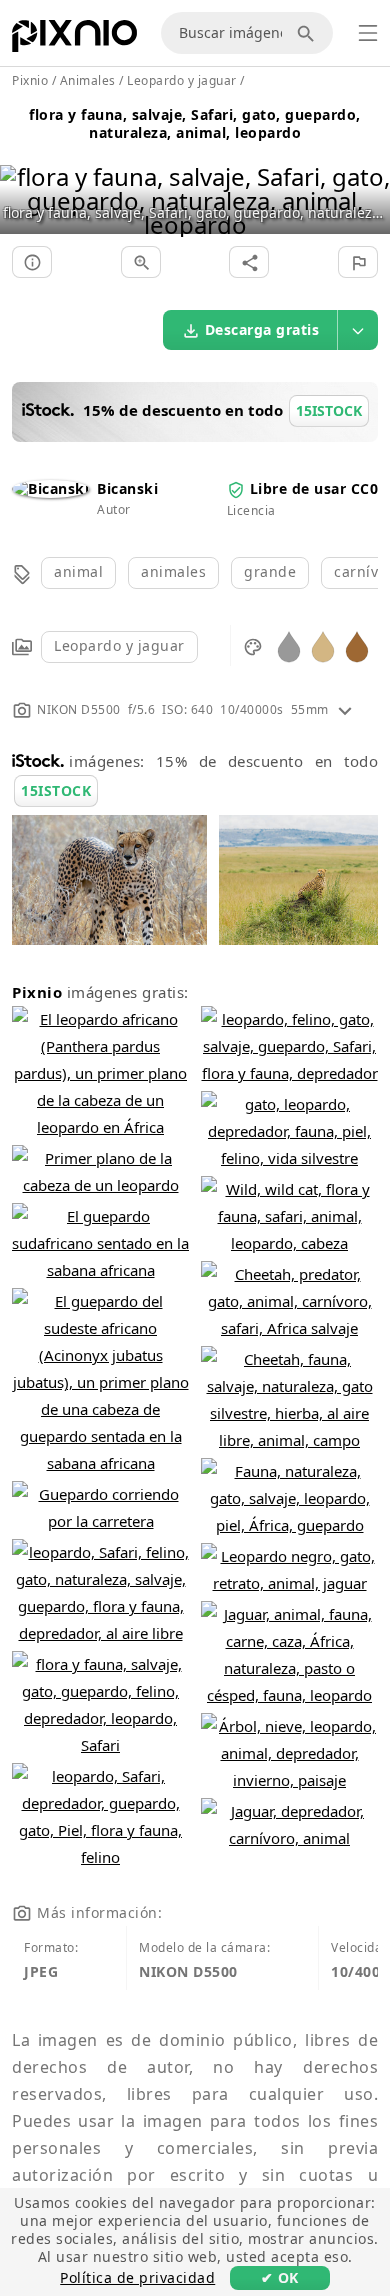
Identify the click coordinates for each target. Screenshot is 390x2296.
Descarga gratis (262, 329)
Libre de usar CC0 (314, 488)
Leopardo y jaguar (119, 645)
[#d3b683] (323, 645)
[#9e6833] (357, 645)
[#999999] (289, 645)
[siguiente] (367, 175)
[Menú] (368, 33)
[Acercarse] (141, 262)
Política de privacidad (137, 2277)
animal (78, 571)
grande (270, 571)
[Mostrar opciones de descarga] (358, 330)
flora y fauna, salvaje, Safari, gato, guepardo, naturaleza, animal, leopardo (195, 123)
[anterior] (22, 175)
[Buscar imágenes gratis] (309, 33)
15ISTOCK (56, 790)
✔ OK (280, 2277)
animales (173, 571)
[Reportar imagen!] (358, 262)
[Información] (32, 262)
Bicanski (127, 488)
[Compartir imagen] (249, 262)
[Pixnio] (74, 40)
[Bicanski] (50, 488)
